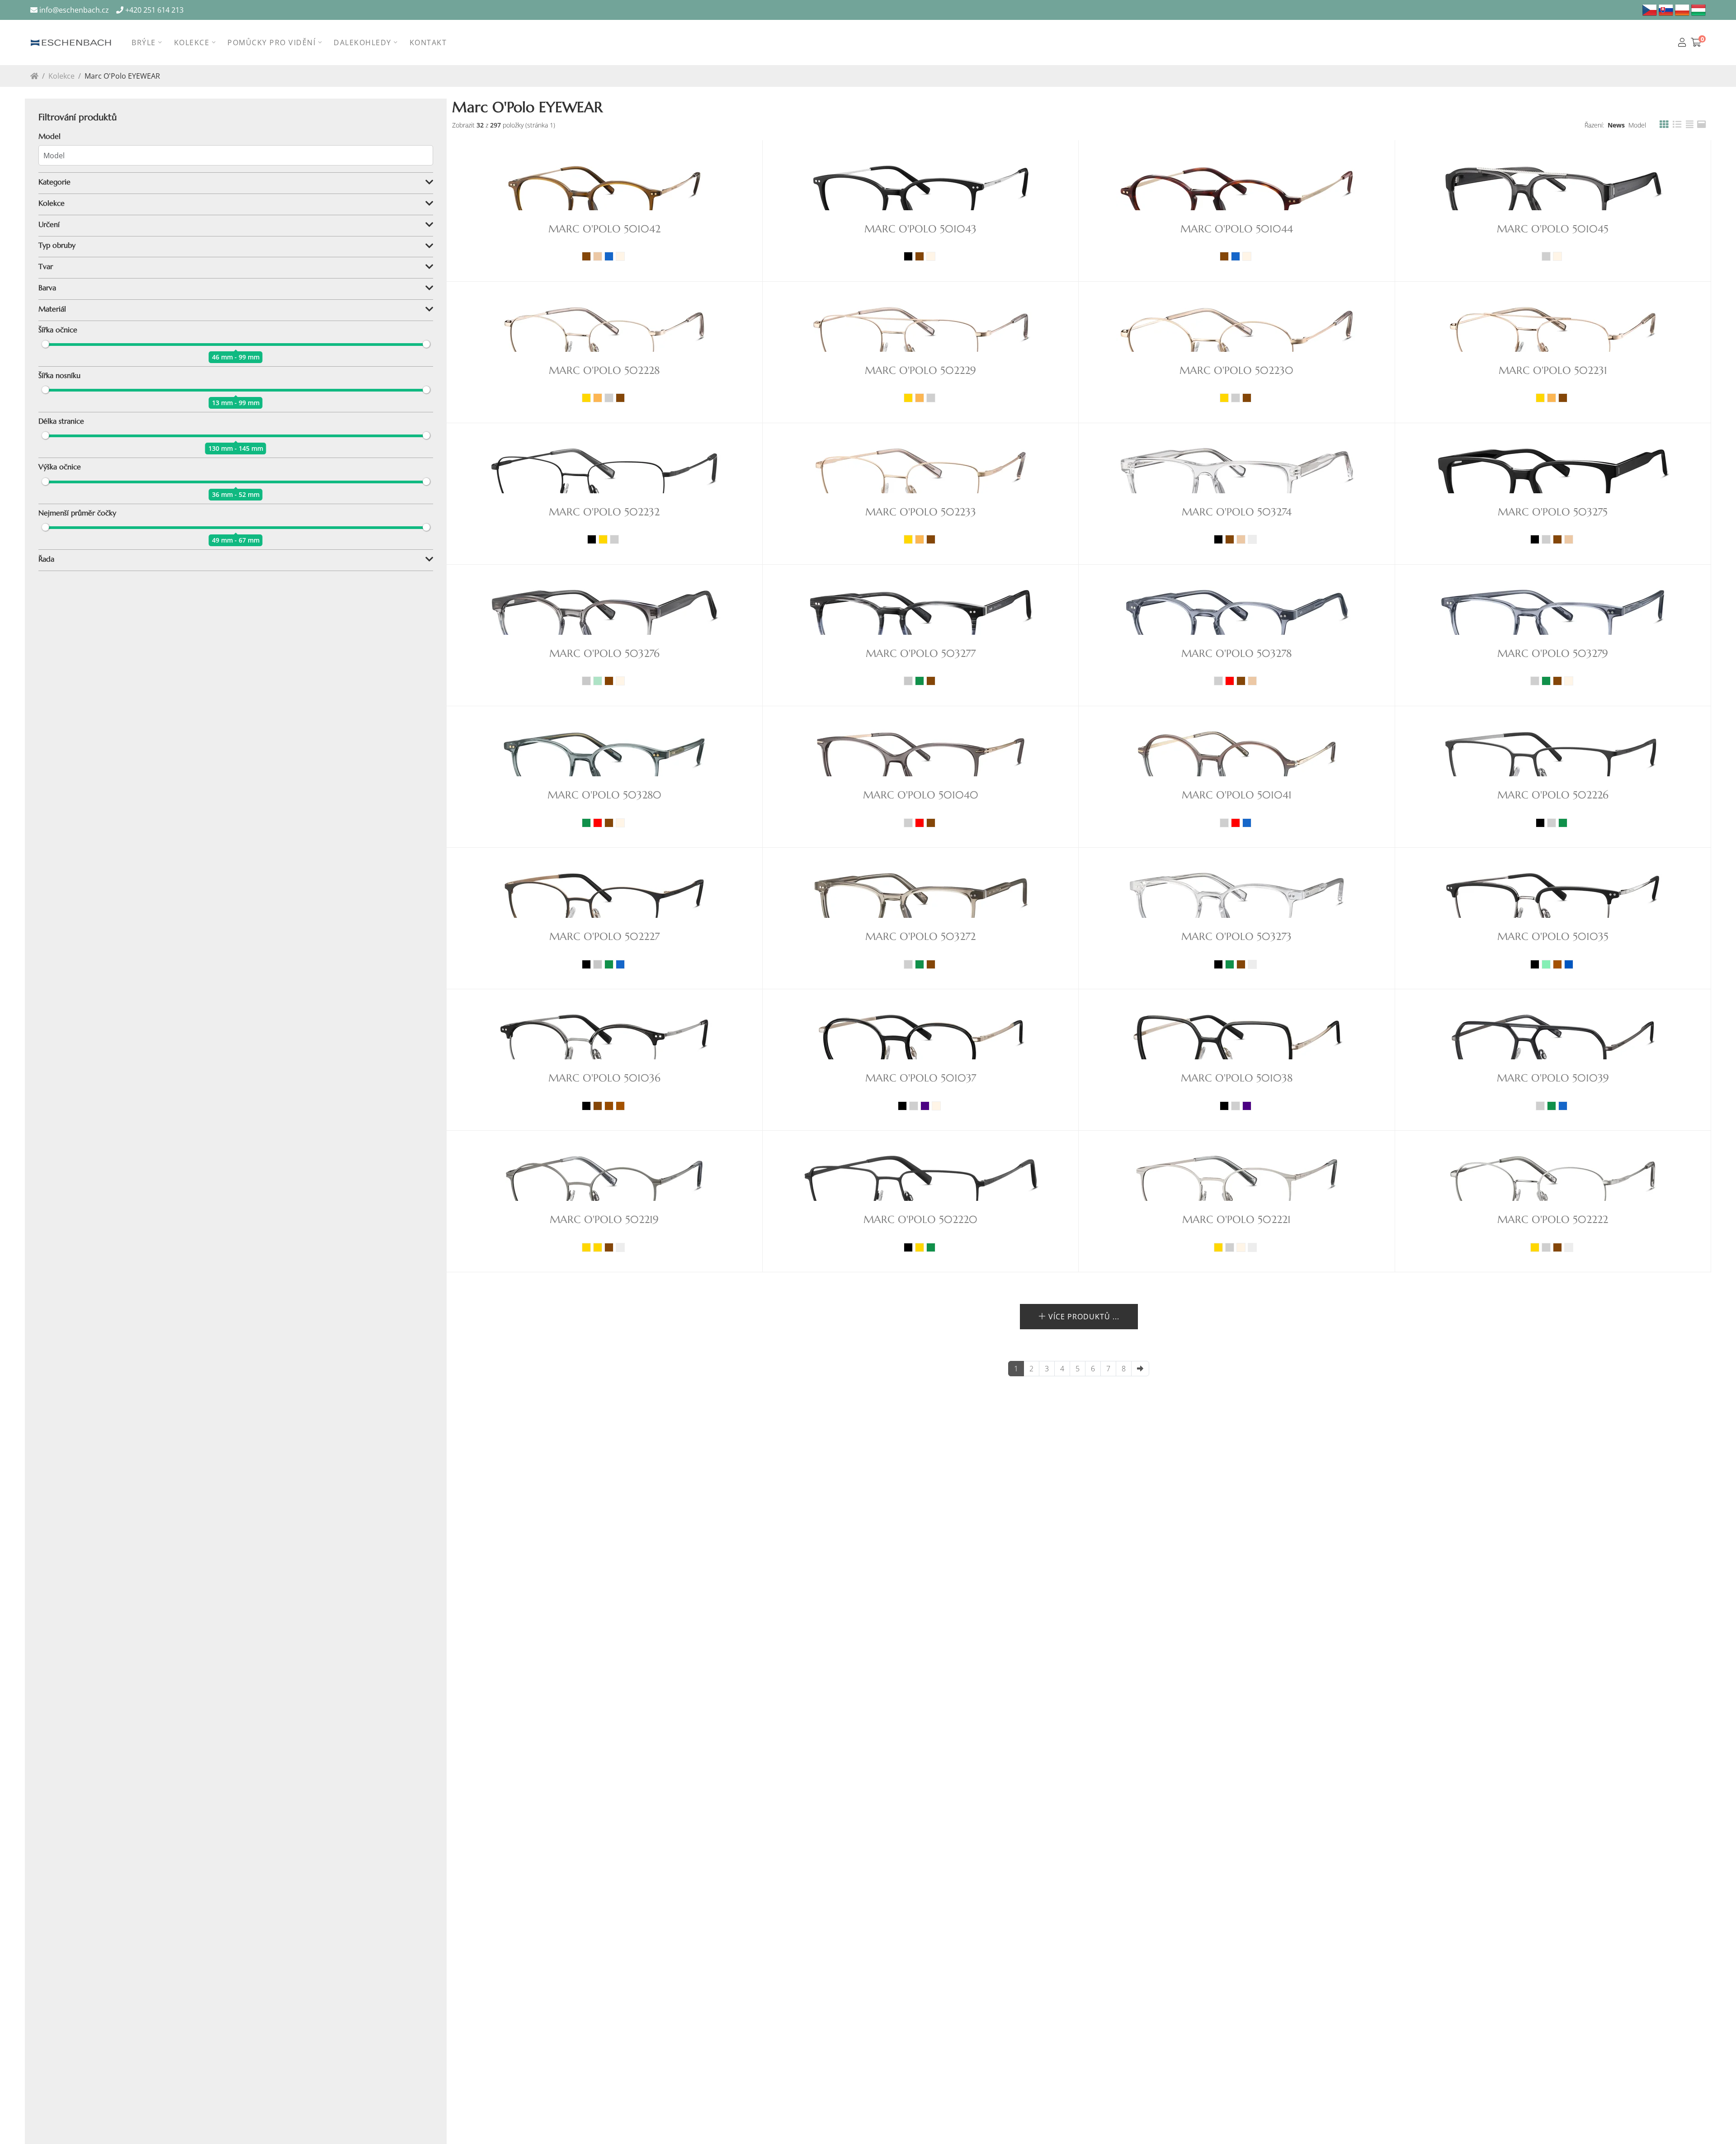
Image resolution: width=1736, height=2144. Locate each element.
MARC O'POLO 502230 (1236, 371)
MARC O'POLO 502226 (1553, 795)
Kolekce (61, 76)
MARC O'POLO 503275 (1553, 512)
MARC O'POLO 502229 (920, 371)
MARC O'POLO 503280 (604, 795)
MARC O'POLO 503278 (1236, 654)
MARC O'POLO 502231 (1553, 371)
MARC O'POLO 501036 (604, 1078)
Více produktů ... (1083, 1317)
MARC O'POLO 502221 (1236, 1220)
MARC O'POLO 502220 (920, 1220)
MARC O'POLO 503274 (1237, 512)
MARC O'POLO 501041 (1237, 795)
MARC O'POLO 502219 (604, 1220)
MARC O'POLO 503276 (604, 654)
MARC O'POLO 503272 (920, 937)
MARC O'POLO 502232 (604, 512)
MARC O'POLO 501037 (921, 1078)
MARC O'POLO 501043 (920, 229)
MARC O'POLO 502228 (604, 371)
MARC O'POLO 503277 (921, 654)
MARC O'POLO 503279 (1553, 654)
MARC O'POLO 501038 (1237, 1078)
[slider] (45, 344)
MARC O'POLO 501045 (1553, 229)
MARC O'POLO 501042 (604, 229)
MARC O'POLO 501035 (1553, 937)
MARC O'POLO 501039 (1553, 1078)
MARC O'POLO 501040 (921, 795)
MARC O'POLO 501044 (1237, 229)
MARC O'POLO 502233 (921, 512)
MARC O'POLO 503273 (1236, 937)
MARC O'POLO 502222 (1553, 1220)
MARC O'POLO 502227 (604, 937)
